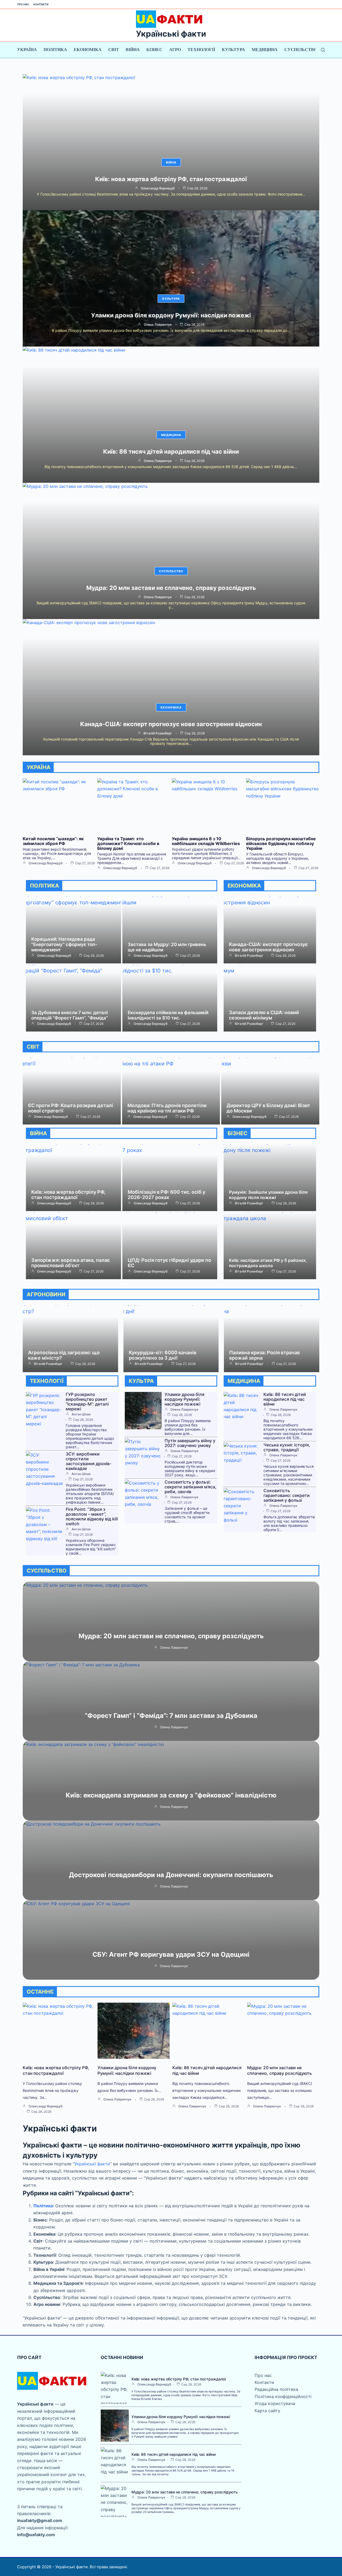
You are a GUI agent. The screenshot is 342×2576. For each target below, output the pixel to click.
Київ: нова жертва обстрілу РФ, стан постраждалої (171, 179)
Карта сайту (267, 2411)
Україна (27, 50)
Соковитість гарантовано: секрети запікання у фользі (287, 1495)
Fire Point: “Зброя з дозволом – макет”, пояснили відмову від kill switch (92, 1516)
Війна (133, 50)
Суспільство (301, 50)
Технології (201, 50)
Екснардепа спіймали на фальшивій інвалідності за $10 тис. (168, 1015)
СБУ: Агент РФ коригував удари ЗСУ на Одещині (171, 1954)
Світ (114, 50)
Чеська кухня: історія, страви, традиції (287, 1447)
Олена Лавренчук (158, 325)
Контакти (41, 4)
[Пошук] (323, 50)
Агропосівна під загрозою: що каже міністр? (64, 1355)
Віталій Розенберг (158, 733)
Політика (55, 50)
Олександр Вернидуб (158, 188)
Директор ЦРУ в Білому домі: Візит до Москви (268, 1108)
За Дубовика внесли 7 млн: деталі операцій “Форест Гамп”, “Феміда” (70, 1015)
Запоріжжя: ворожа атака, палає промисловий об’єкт (71, 1263)
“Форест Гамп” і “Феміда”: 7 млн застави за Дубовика (171, 1716)
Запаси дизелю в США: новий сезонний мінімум (264, 1015)
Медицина (265, 50)
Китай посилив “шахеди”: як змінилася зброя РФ (53, 841)
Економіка (88, 50)
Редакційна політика (276, 2389)
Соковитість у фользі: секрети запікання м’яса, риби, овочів (191, 1487)
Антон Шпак (81, 1414)
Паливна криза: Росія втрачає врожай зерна (265, 1355)
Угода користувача (275, 2403)
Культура (233, 50)
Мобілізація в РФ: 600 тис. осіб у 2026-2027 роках (166, 1195)
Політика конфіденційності (283, 2396)
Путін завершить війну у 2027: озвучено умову (190, 1443)
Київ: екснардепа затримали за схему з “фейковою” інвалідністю (171, 1795)
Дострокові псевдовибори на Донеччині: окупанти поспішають (171, 1875)
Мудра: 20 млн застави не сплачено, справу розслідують (171, 588)
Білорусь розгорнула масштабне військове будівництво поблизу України (281, 843)
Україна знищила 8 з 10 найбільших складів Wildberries (206, 841)
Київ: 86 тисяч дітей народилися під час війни (171, 452)
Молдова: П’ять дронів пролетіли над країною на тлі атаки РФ (167, 1108)
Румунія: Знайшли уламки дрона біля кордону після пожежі (268, 1195)
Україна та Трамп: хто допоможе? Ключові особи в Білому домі (128, 843)
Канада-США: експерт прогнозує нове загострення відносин (171, 724)
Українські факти (171, 34)
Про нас (23, 4)
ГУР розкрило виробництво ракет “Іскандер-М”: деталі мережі (87, 1402)
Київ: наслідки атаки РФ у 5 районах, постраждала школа (268, 1263)
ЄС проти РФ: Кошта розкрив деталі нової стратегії (71, 1108)
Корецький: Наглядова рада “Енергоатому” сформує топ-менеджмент (64, 944)
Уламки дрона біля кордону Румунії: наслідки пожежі (171, 315)
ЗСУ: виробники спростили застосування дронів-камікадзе (89, 1461)
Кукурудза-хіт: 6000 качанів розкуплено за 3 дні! (163, 1355)
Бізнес (154, 50)
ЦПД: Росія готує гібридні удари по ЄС (169, 1263)
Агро (175, 50)
